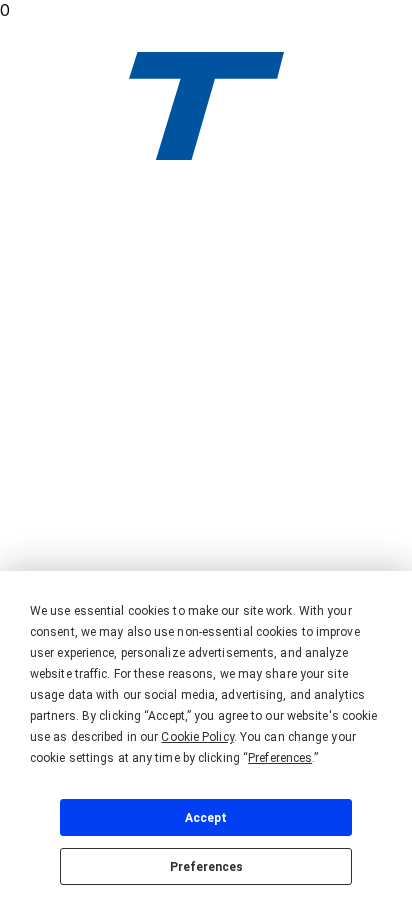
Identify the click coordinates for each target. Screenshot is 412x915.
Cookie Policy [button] (197, 737)
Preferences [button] (280, 758)
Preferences (206, 867)
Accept (206, 818)
